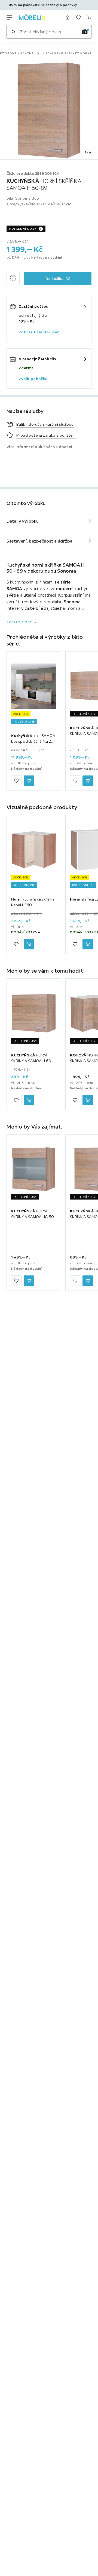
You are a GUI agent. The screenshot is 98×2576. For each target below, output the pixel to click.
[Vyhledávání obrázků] (85, 32)
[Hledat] (13, 32)
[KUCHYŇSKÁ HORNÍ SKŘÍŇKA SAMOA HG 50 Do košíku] (29, 1281)
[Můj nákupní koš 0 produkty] (89, 17)
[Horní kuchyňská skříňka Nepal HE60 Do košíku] (29, 944)
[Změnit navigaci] (9, 17)
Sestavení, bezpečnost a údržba (39, 541)
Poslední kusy (23, 229)
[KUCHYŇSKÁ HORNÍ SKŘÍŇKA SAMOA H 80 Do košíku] (88, 781)
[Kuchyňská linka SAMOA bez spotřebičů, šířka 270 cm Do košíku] (29, 781)
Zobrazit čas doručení (40, 332)
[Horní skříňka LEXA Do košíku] (88, 944)
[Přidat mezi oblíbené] (13, 279)
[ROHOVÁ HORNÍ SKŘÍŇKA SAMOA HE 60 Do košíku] (88, 1100)
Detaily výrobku (23, 521)
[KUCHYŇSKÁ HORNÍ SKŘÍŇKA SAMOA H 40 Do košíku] (88, 1281)
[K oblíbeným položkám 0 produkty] (78, 17)
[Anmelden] (68, 17)
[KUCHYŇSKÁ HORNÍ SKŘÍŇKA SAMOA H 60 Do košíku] (29, 1100)
